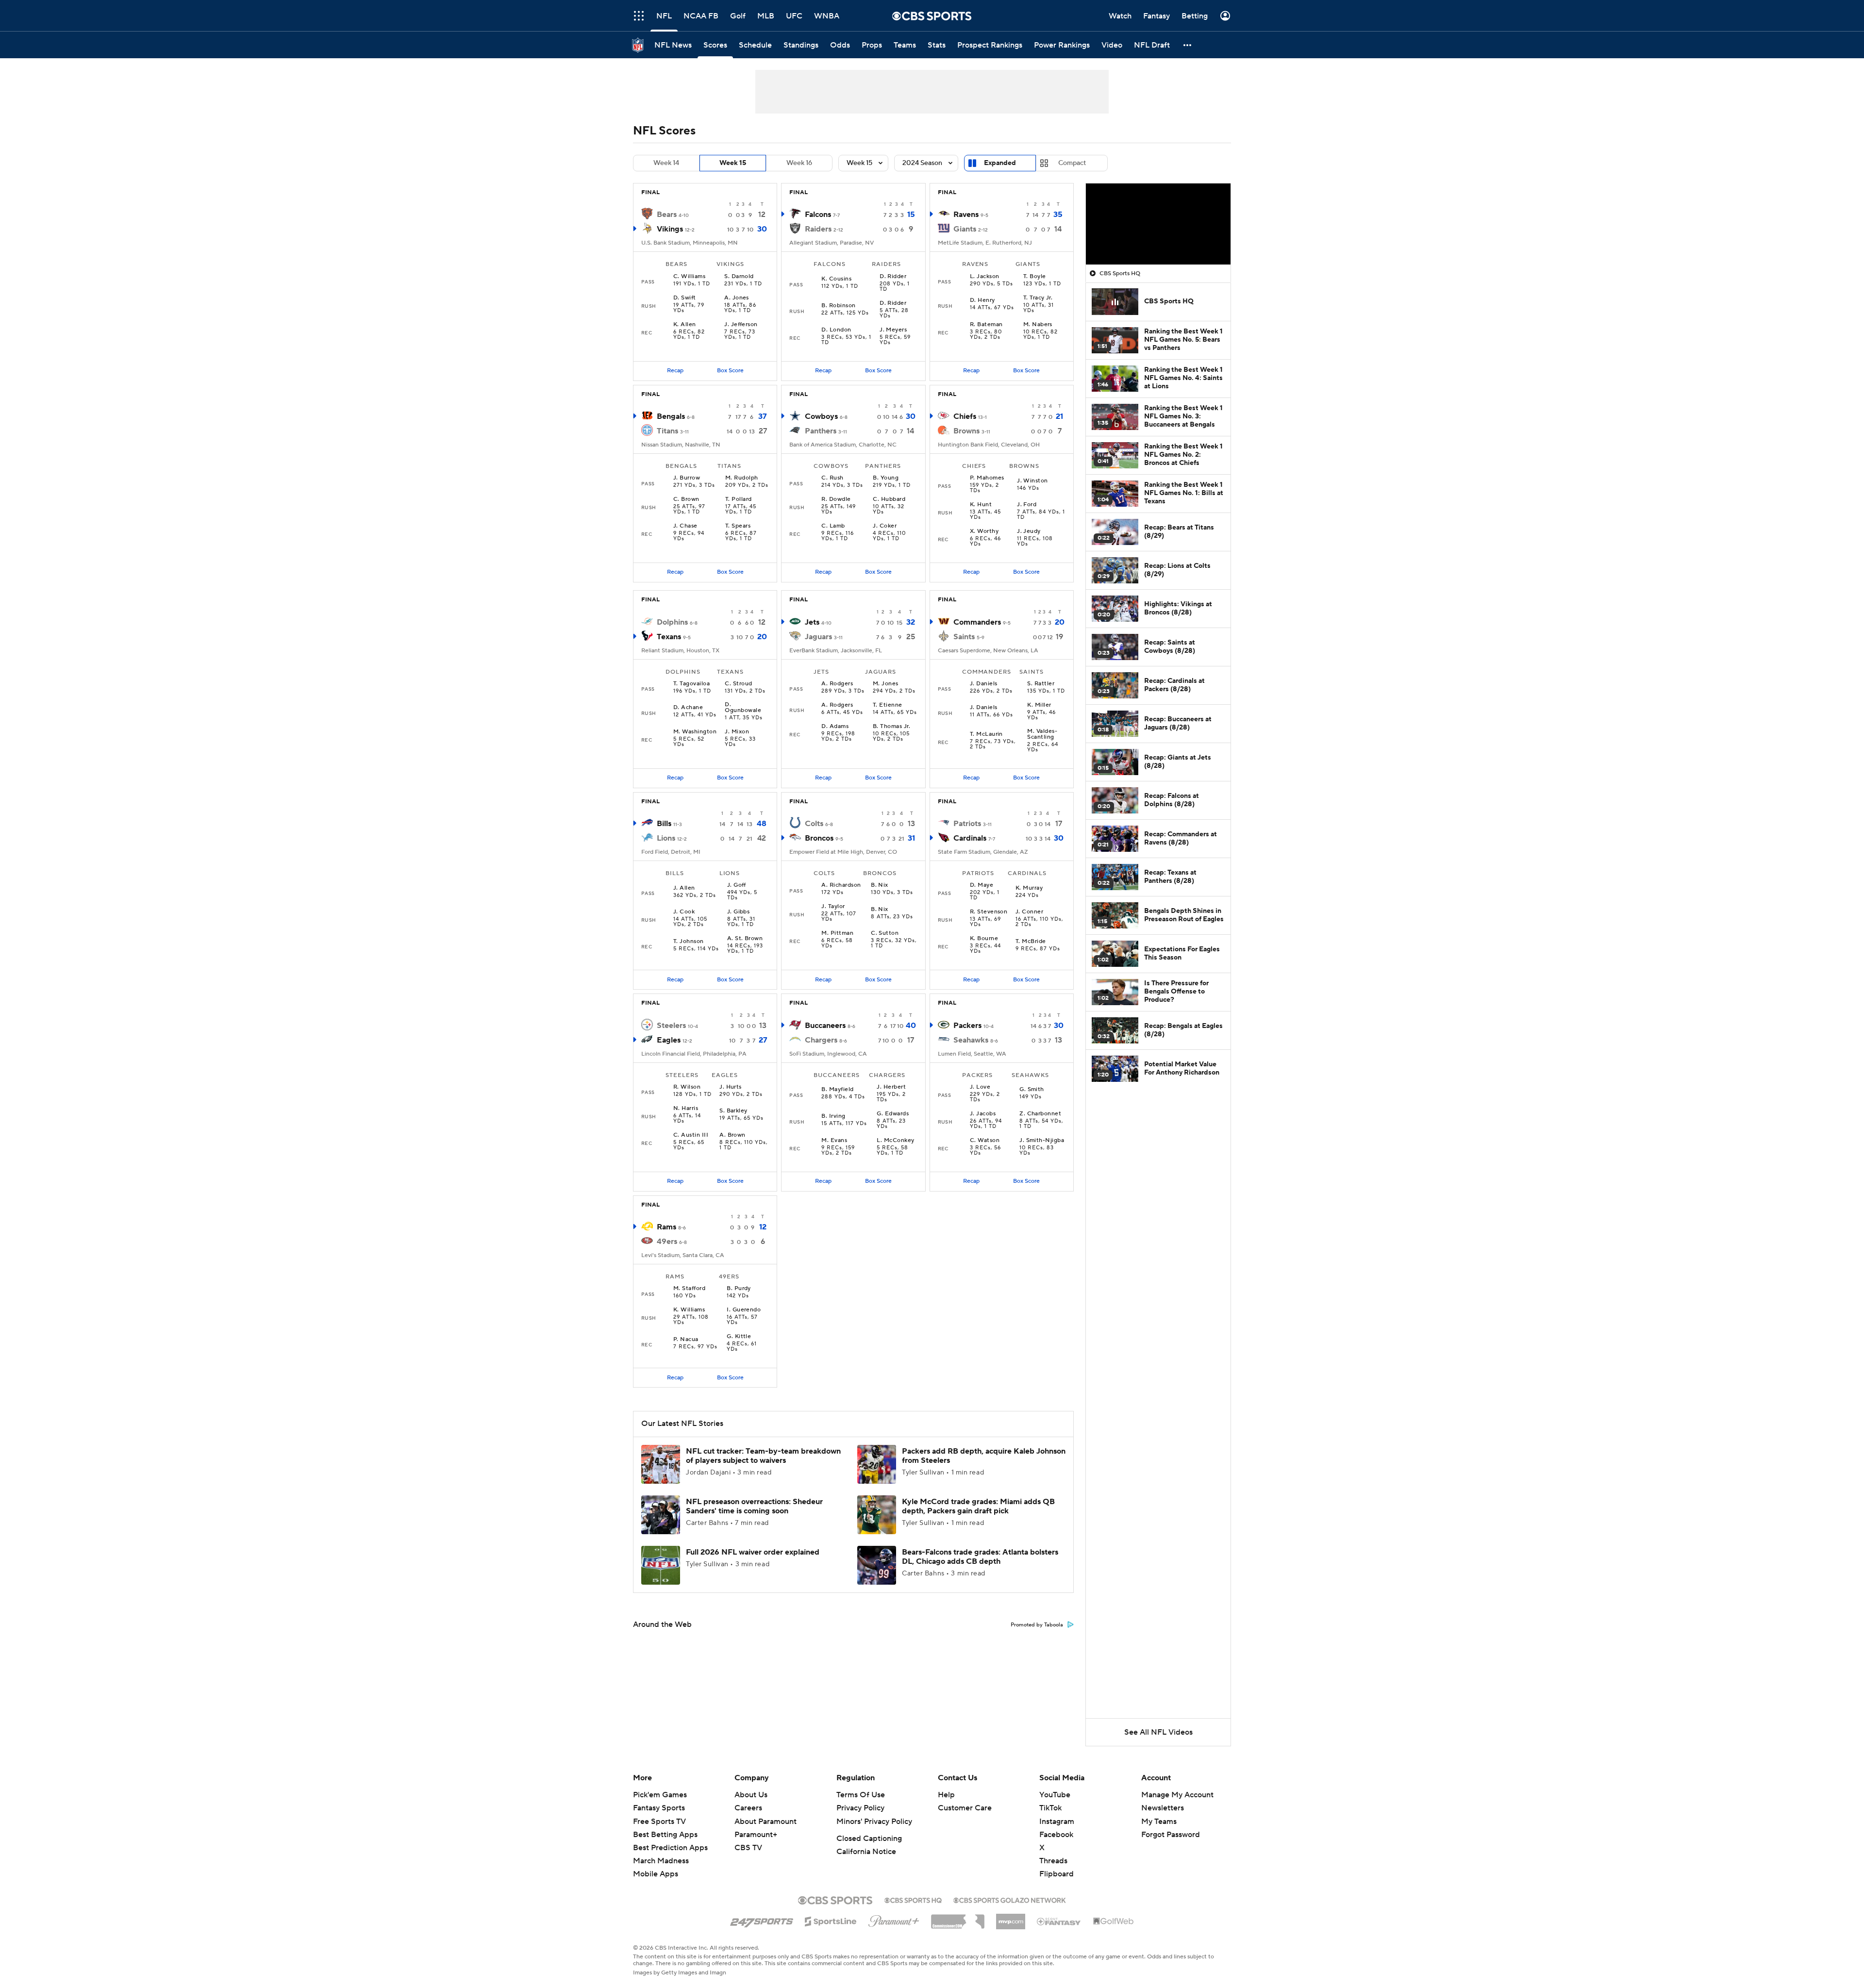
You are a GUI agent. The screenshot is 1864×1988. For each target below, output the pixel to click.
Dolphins (672, 622)
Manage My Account (1177, 1795)
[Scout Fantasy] (1059, 1921)
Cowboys (821, 416)
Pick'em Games (660, 1795)
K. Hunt (981, 505)
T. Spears (738, 526)
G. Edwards (893, 1114)
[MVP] (1011, 1918)
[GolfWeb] (1114, 1922)
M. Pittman (837, 933)
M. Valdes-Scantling (1042, 734)
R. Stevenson (989, 912)
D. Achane (688, 708)
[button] (639, 16)
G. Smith (1032, 1090)
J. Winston (1032, 481)
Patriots (967, 824)
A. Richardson (841, 885)
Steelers (671, 1026)
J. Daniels (984, 684)
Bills (664, 824)
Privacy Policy (860, 1808)
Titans (667, 431)
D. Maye (982, 885)
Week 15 (733, 163)
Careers (748, 1808)
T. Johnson (689, 942)
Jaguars (818, 637)
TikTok (1050, 1808)
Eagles (669, 1040)
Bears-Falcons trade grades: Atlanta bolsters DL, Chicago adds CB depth (980, 1557)
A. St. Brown (745, 939)
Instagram (1057, 1822)
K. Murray (1029, 888)
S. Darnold (739, 277)
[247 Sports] (762, 1920)
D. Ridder (893, 277)
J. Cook (684, 912)
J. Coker (885, 526)
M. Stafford (689, 1289)
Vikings (670, 229)
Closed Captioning (869, 1839)
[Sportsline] (831, 1920)
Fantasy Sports (659, 1808)
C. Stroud (738, 684)
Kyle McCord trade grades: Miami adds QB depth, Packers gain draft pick (978, 1506)
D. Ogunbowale (743, 708)
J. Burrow (687, 478)
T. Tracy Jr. (1038, 298)
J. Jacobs (983, 1114)
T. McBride (1031, 942)
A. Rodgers (837, 684)
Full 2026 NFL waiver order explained (753, 1552)
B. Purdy (739, 1289)
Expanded (1000, 163)
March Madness (661, 1861)
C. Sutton (885, 933)
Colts (814, 824)
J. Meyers (893, 330)
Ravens (966, 215)
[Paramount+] (894, 1919)
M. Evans (834, 1141)
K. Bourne (984, 939)
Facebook (1056, 1835)
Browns (966, 431)
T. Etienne (888, 705)
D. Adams (835, 727)
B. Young (886, 478)
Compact (1072, 163)
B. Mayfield (837, 1090)
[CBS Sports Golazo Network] (1010, 1899)
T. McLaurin (986, 734)
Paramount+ (756, 1835)
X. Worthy (984, 531)
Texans (669, 637)
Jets (812, 622)
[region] (1158, 224)
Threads (1053, 1861)
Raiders (818, 229)
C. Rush (832, 478)
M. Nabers (1038, 325)
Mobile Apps (656, 1874)
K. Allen (685, 325)
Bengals (671, 416)
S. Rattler (1041, 684)
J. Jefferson (741, 325)
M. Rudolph (742, 478)
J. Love (980, 1087)
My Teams (1159, 1822)
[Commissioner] (958, 1918)
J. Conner (1029, 912)
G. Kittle (739, 1337)
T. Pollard (739, 499)
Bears (667, 215)
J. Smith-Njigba (1042, 1141)
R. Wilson (687, 1087)
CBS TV (748, 1848)
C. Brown (686, 499)
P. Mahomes (987, 478)
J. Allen (684, 888)
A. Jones (737, 298)
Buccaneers (825, 1026)
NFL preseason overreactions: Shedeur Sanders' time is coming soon (754, 1506)
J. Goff (737, 885)
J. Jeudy (1029, 531)
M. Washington (695, 732)
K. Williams (689, 1310)
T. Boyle (1035, 277)
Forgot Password (1171, 1835)
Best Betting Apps (665, 1835)
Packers (967, 1026)
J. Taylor (833, 907)
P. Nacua (686, 1340)
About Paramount (766, 1822)
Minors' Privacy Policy (874, 1822)
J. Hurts (731, 1087)
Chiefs (965, 416)
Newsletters (1163, 1808)
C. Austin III (691, 1135)
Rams (666, 1227)
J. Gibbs (739, 912)
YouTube (1055, 1795)
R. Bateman (986, 325)
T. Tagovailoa (691, 684)
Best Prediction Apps (670, 1848)
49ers (667, 1242)
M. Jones (886, 684)
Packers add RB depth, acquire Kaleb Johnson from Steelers (984, 1456)
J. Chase (685, 526)
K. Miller (1039, 705)
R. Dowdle (836, 499)
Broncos (819, 838)
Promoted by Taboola (1037, 1625)
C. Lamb (833, 526)
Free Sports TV (659, 1822)
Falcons (818, 215)
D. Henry (982, 300)
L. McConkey (895, 1141)
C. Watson (985, 1141)
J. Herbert (891, 1087)
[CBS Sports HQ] (913, 1899)
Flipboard (1057, 1874)
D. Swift (685, 298)
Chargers (821, 1040)
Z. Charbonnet (1040, 1114)
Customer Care (965, 1808)
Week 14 (666, 163)
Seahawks (971, 1040)
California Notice (866, 1852)
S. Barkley (733, 1111)
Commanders (977, 622)
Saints (964, 637)
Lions (666, 838)
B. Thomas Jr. (891, 727)
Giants (965, 229)
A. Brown (732, 1135)
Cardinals (970, 838)
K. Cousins (836, 279)
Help (946, 1795)
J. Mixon (737, 732)
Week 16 (799, 163)
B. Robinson (838, 306)
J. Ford (1027, 505)
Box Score (730, 371)
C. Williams (689, 277)
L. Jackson (985, 277)
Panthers (821, 431)
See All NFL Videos (1158, 1732)
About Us (751, 1795)
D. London (836, 330)
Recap (675, 371)
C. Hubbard (889, 499)
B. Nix (880, 885)
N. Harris (686, 1109)
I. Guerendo (744, 1310)
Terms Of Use (861, 1795)
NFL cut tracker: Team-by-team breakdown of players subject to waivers (763, 1456)
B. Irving (833, 1116)
